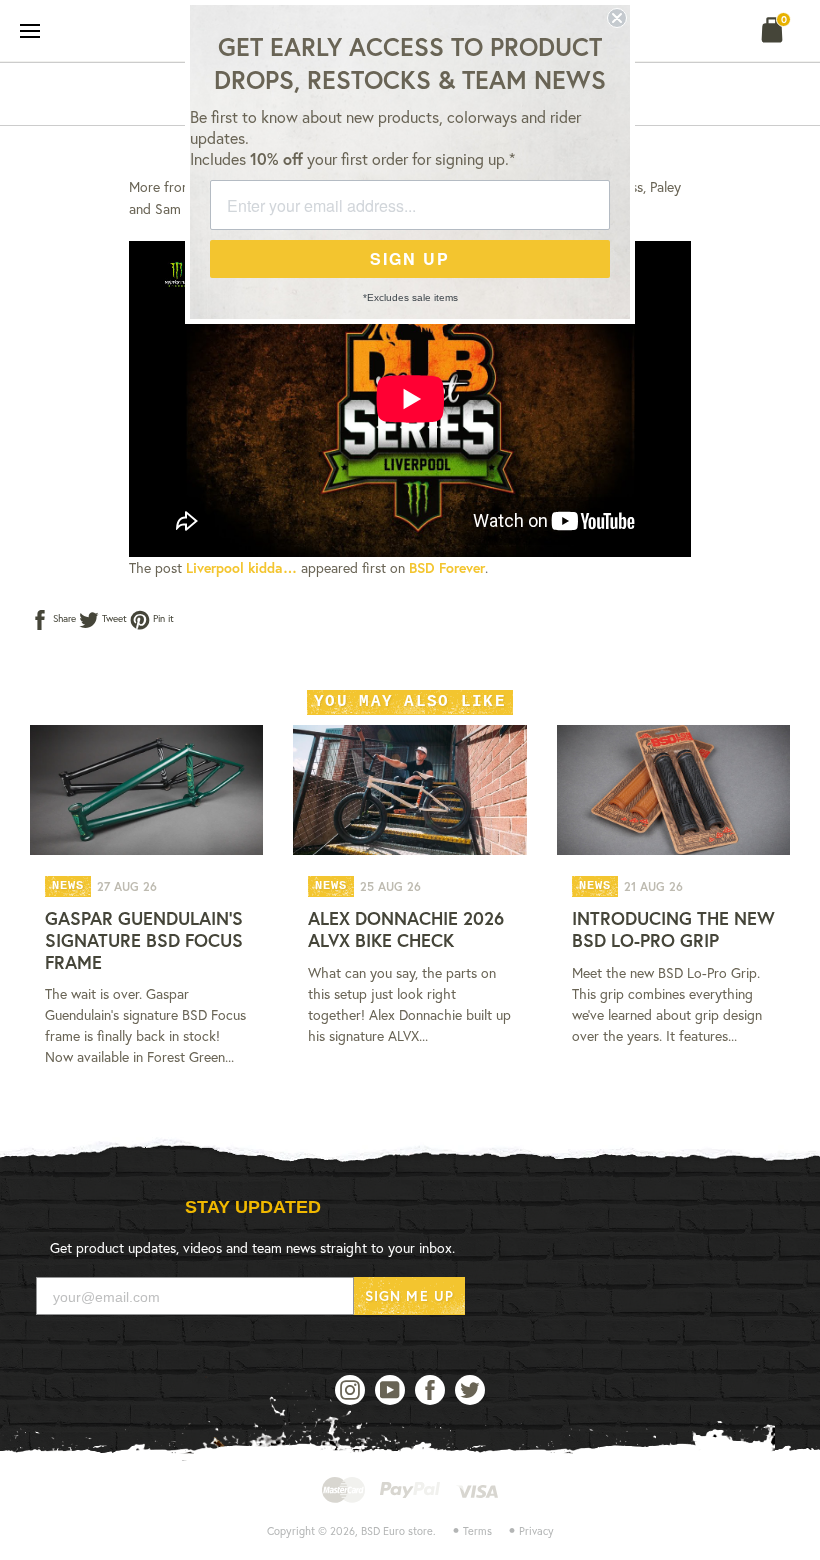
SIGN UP (410, 258)
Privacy (536, 1531)
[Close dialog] (617, 18)
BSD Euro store (397, 1531)
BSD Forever (447, 567)
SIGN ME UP (409, 1295)
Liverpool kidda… (241, 567)
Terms (477, 1531)
